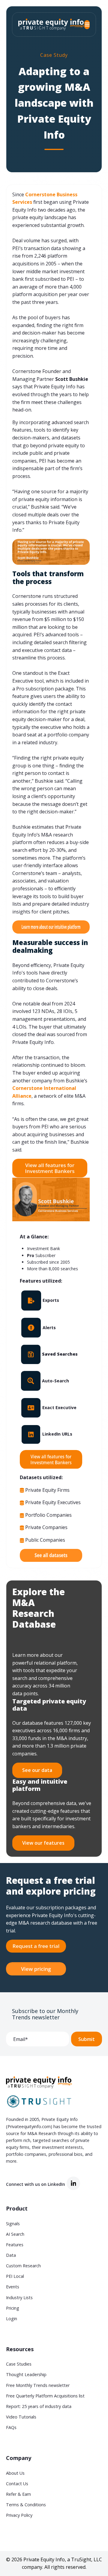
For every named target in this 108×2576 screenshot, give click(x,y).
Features (15, 2245)
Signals (13, 2224)
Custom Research (23, 2266)
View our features (43, 1843)
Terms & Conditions (26, 2505)
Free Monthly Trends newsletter (38, 2385)
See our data (37, 1770)
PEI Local (15, 2276)
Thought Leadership (26, 2374)
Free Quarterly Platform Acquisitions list (45, 2396)
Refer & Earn (18, 2494)
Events (13, 2287)
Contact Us (17, 2484)
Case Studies (19, 2364)
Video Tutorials (21, 2417)
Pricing (13, 2308)
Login (12, 2319)
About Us (15, 2473)
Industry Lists (19, 2298)
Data (11, 2255)
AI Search (15, 2234)
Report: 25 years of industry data (39, 2406)
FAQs (11, 2427)
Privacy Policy (19, 2515)
